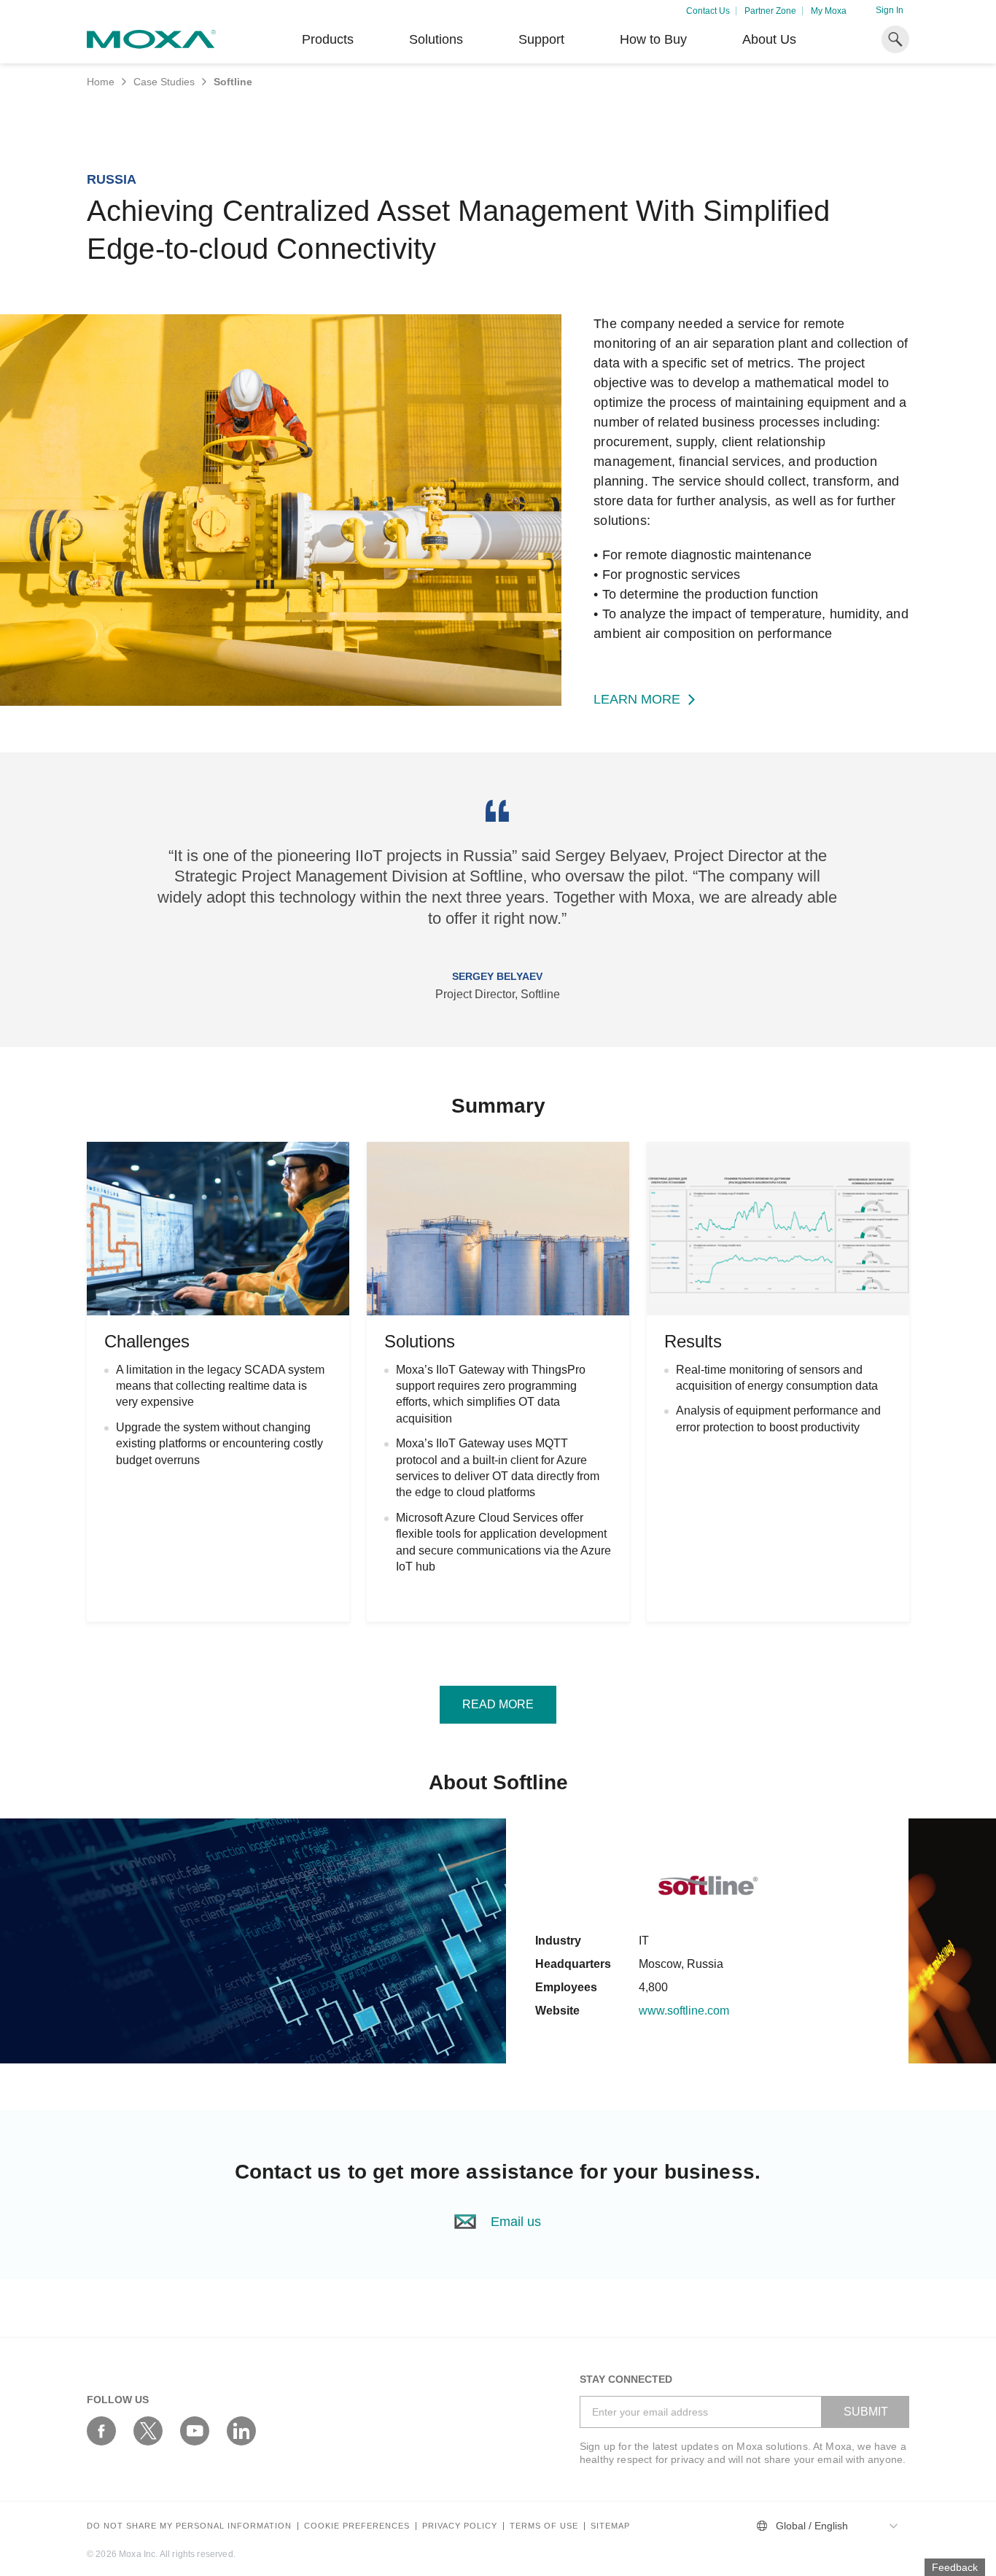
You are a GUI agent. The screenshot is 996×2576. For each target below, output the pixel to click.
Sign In (890, 10)
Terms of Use (544, 2526)
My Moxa (829, 11)
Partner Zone (770, 11)
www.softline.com (684, 2011)
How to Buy (653, 39)
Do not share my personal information (189, 2526)
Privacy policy (460, 2526)
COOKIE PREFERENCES (357, 2526)
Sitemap (610, 2526)
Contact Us (708, 11)
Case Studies (164, 82)
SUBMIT (866, 2412)
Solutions (436, 39)
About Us (769, 39)
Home (101, 82)
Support (541, 39)
